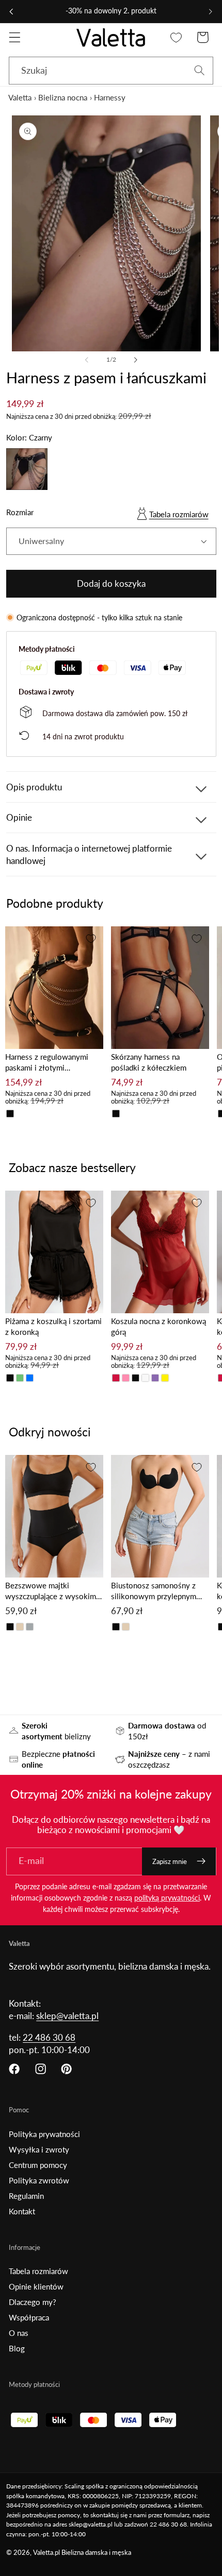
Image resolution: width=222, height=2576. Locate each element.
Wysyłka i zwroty (39, 2149)
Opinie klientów (36, 2286)
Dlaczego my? (33, 2302)
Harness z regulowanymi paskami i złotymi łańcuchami (47, 1063)
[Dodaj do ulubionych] (91, 939)
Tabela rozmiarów (179, 514)
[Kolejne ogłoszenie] (211, 11)
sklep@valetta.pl (67, 2016)
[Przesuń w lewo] (87, 360)
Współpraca (29, 2317)
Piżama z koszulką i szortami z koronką (53, 1326)
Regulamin (26, 2196)
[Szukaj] (200, 70)
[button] (15, 37)
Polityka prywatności (44, 2134)
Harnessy (110, 97)
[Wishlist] (176, 37)
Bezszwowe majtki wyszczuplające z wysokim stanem (51, 1591)
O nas (19, 2333)
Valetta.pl (46, 2553)
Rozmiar (20, 512)
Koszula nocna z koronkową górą (158, 1326)
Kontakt (22, 2211)
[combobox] (111, 71)
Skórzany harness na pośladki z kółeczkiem (149, 1062)
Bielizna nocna (63, 97)
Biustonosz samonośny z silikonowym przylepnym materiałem (154, 1591)
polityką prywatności (167, 1898)
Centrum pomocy (38, 2165)
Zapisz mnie (170, 1861)
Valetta (20, 97)
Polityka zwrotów (39, 2180)
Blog (17, 2348)
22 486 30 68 (49, 2037)
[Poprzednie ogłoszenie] (11, 11)
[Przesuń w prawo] (135, 360)
